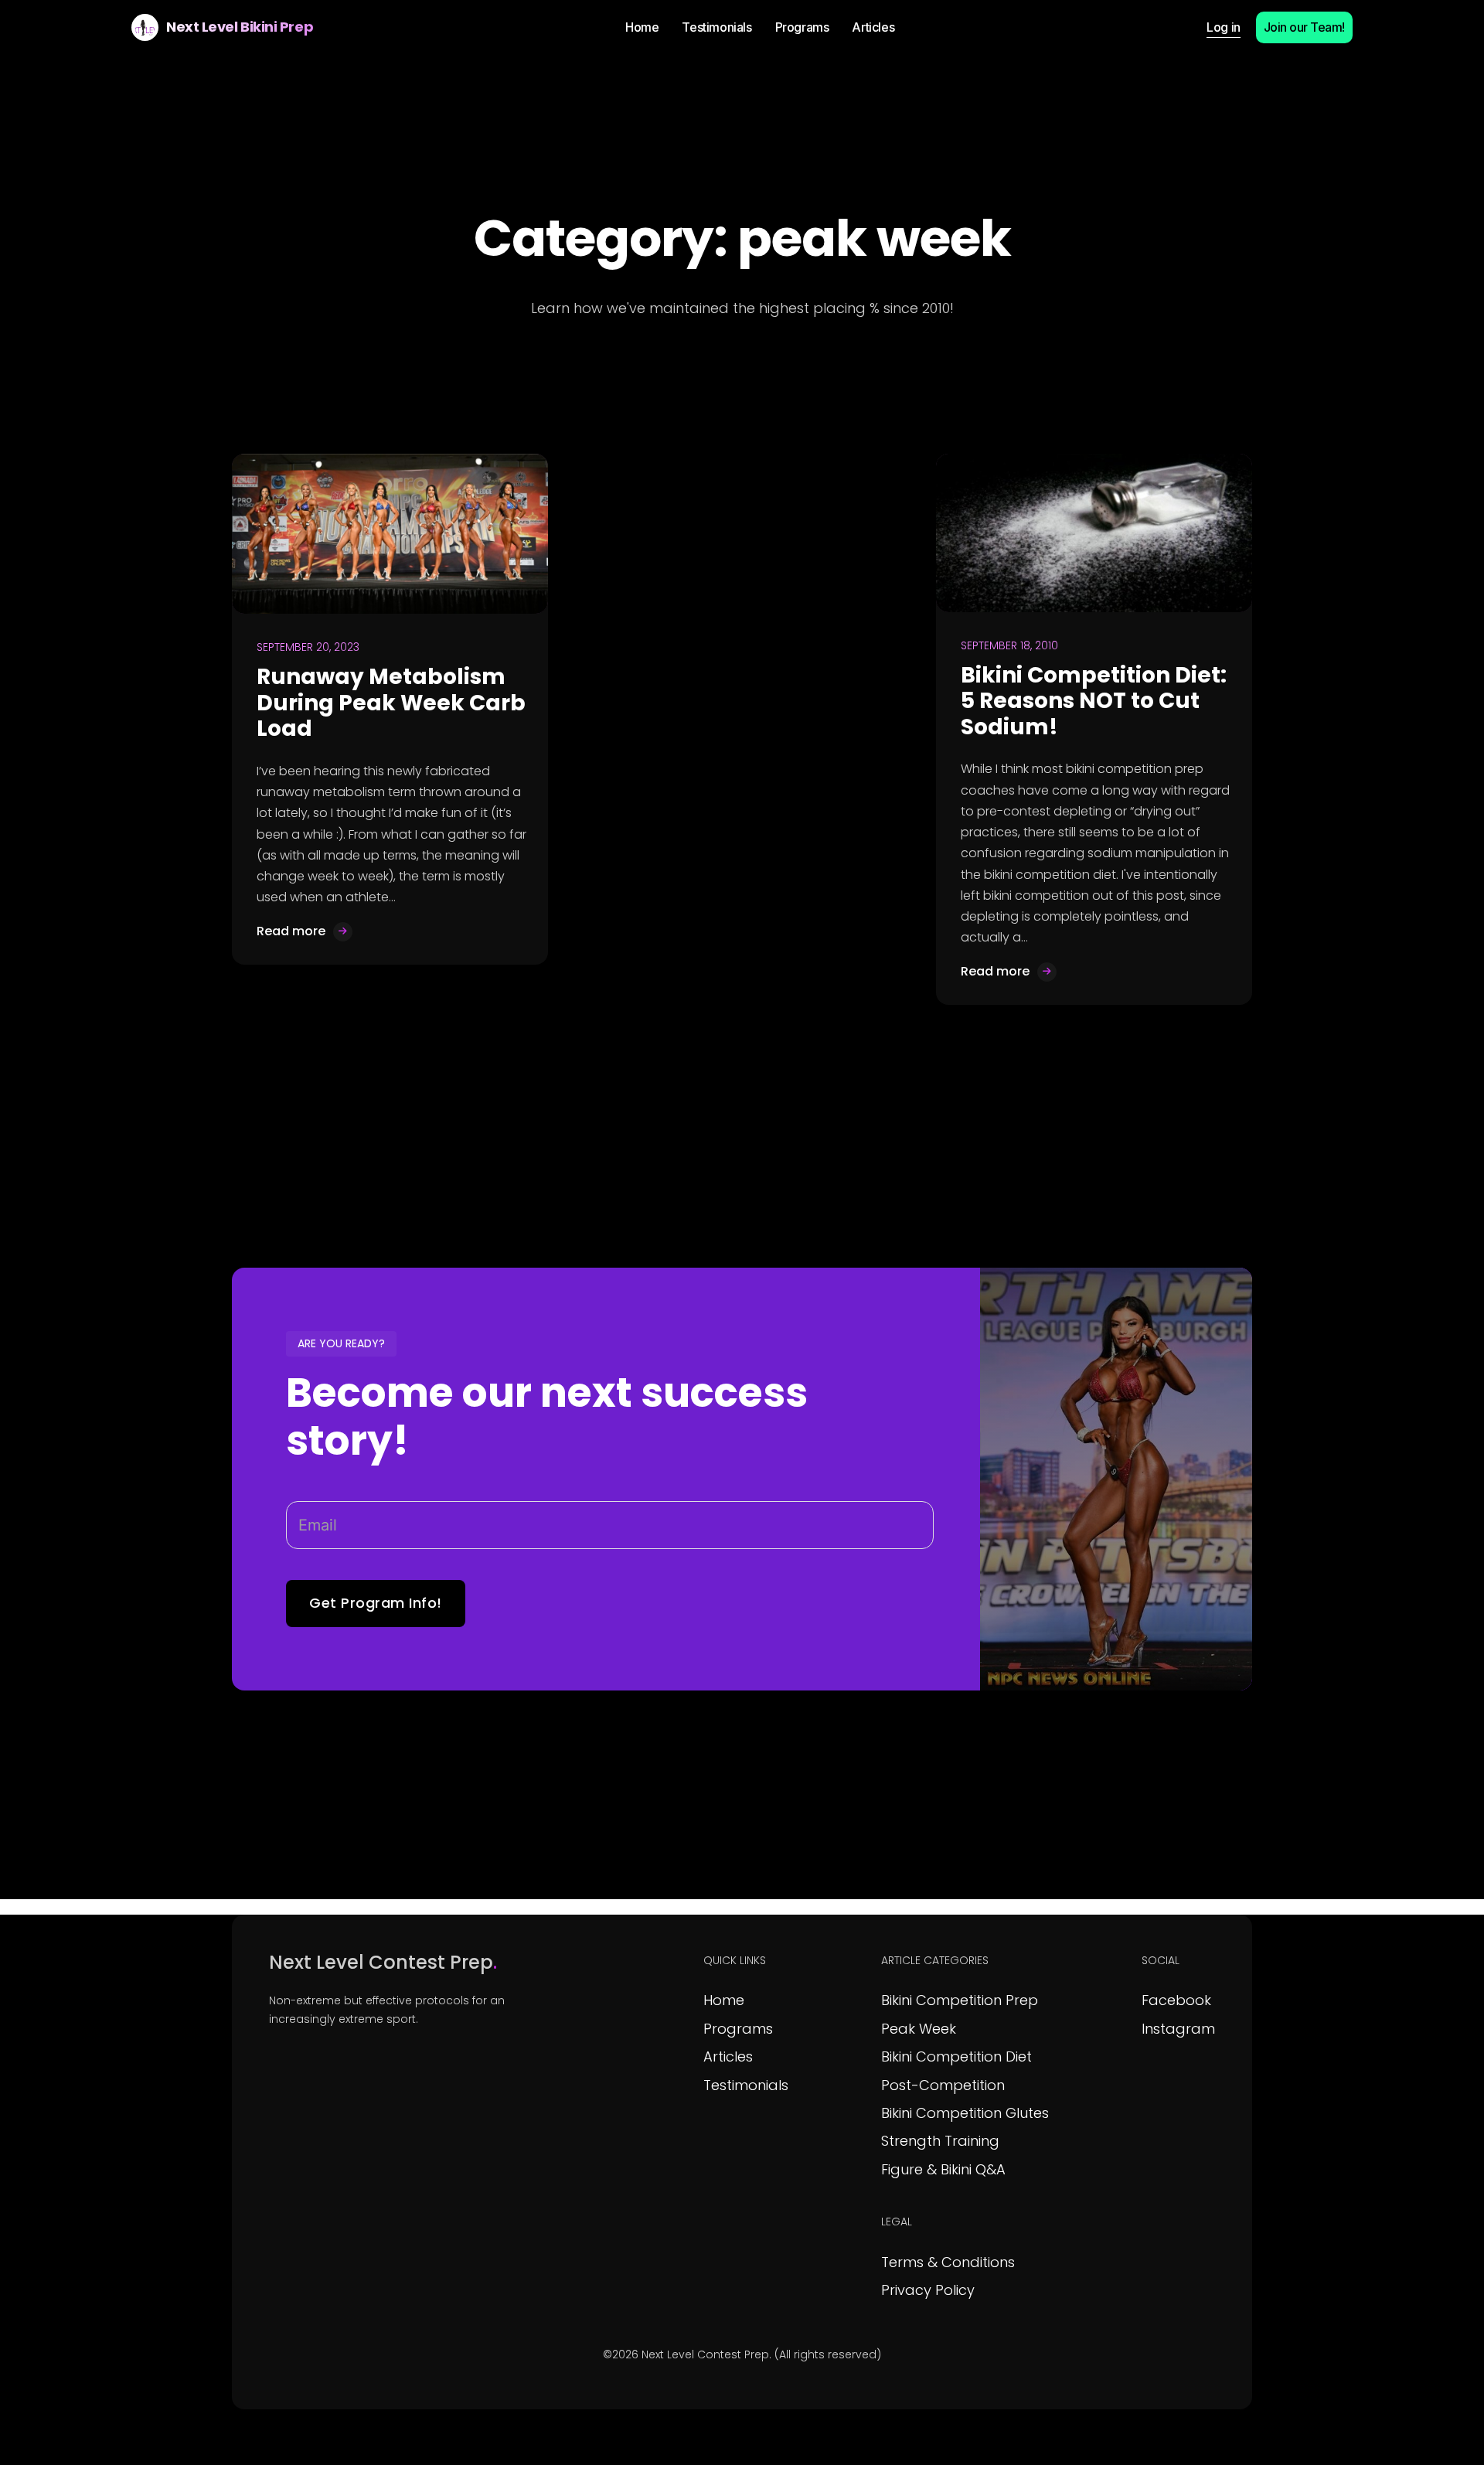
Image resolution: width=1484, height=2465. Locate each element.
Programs (738, 2029)
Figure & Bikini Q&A (943, 2169)
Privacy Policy (928, 2290)
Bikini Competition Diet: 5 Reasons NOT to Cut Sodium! (1094, 701)
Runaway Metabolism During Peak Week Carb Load (391, 703)
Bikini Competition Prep (960, 2000)
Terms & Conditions (948, 2262)
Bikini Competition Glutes (965, 2113)
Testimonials (746, 2085)
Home (724, 2000)
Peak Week (919, 2029)
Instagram (1178, 2029)
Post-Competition (943, 2085)
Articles (728, 2056)
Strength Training (940, 2141)
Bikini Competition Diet (956, 2056)
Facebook (1176, 2000)
